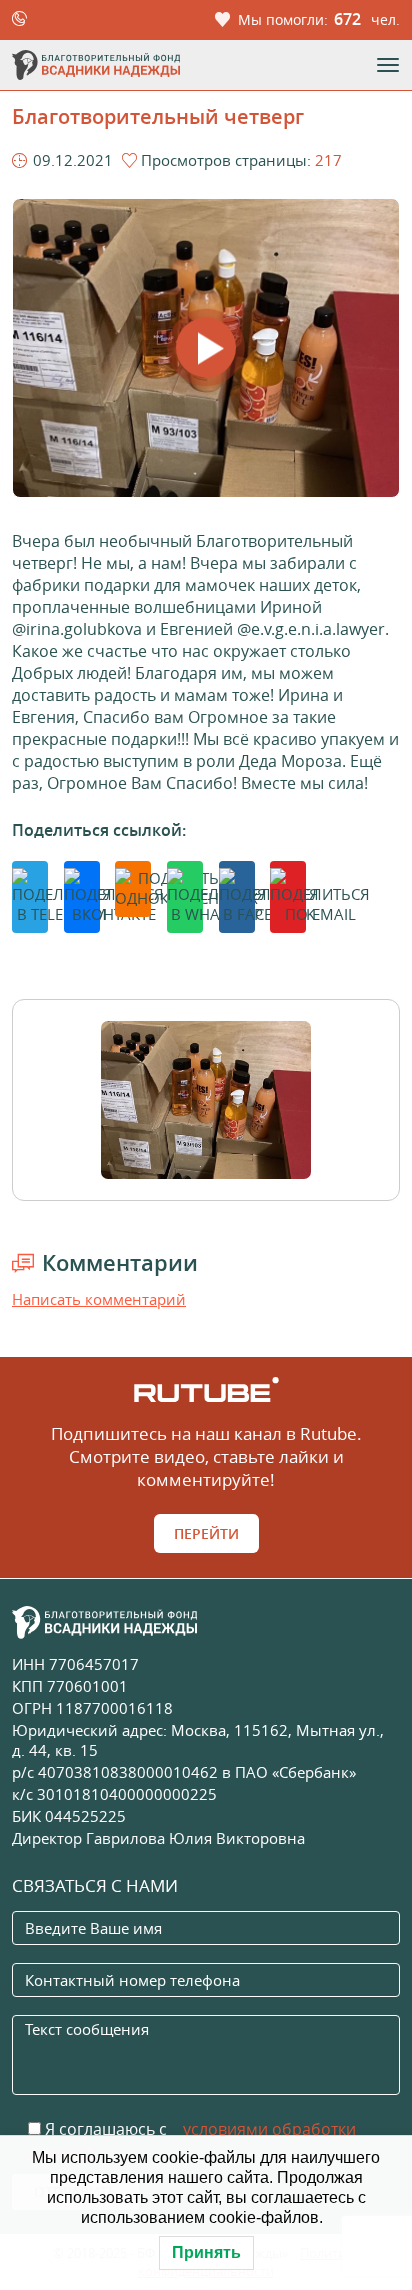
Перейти (206, 1533)
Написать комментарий (99, 1299)
